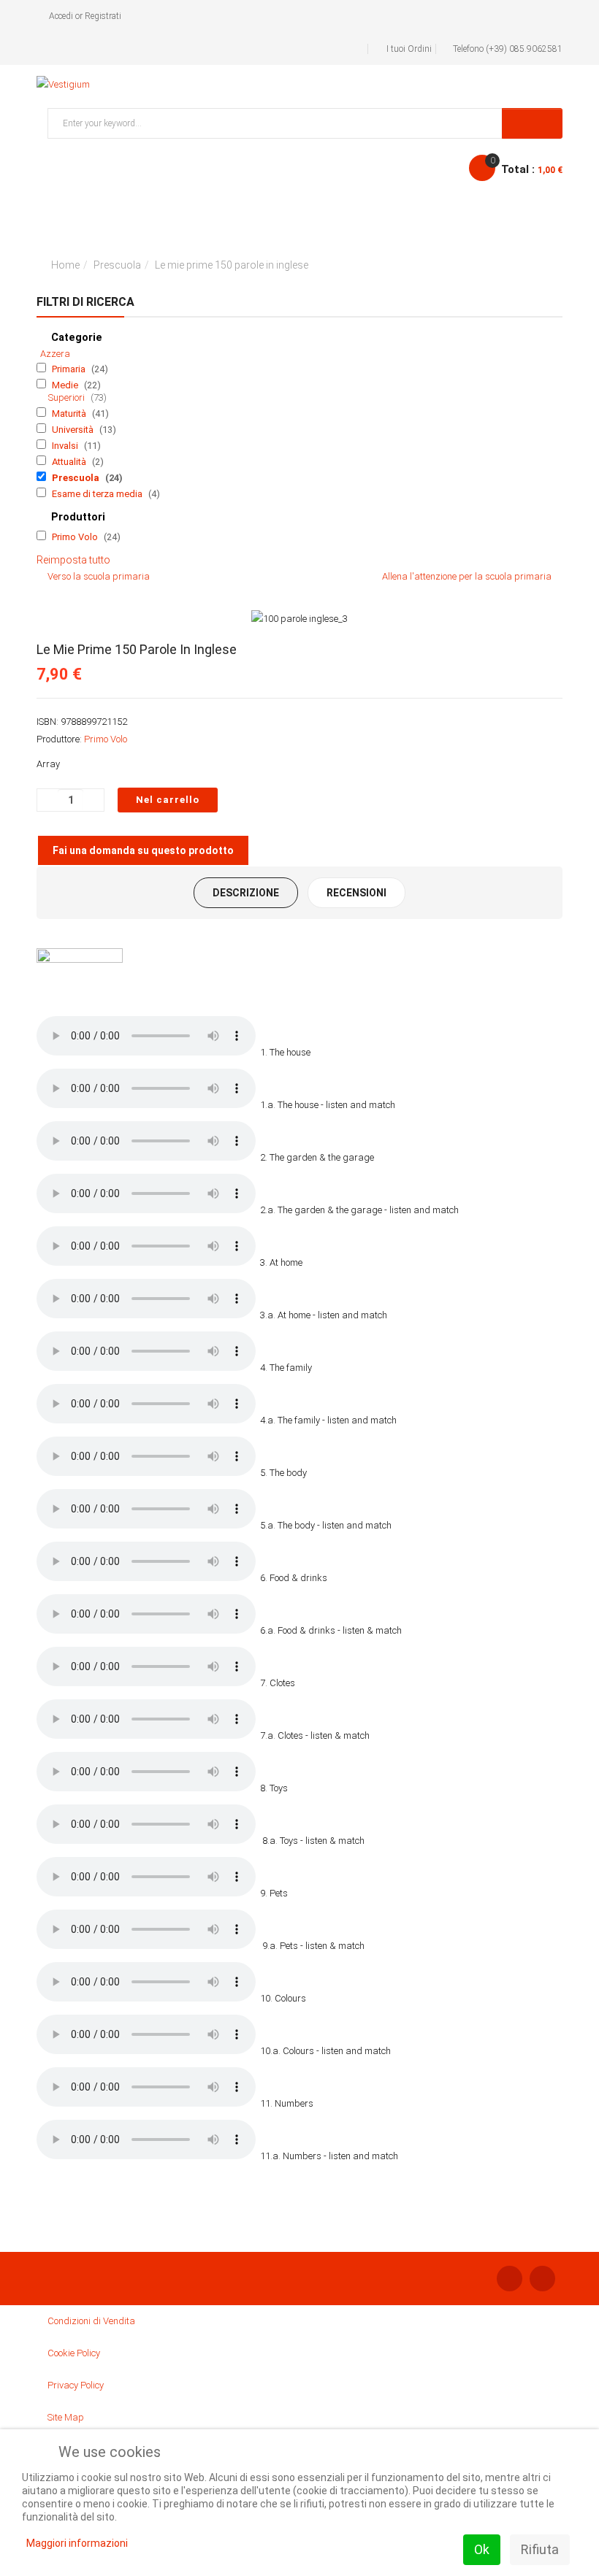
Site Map (66, 2417)
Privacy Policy (76, 2385)
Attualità (70, 462)
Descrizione (246, 893)
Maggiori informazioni (77, 2543)
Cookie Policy (74, 2353)
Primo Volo (76, 537)
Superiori (68, 397)
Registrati (103, 16)
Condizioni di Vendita (91, 2321)
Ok (482, 2549)
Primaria (70, 369)
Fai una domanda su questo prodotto (143, 850)
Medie (66, 385)
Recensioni (356, 893)
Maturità (70, 414)
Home (65, 265)
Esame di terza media (98, 494)
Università (74, 430)
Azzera (55, 354)
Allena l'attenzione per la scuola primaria (467, 576)
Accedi (61, 16)
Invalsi (66, 446)
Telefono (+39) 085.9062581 (508, 49)
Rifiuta (540, 2549)
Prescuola (117, 265)
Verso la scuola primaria (99, 576)
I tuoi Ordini (409, 49)
